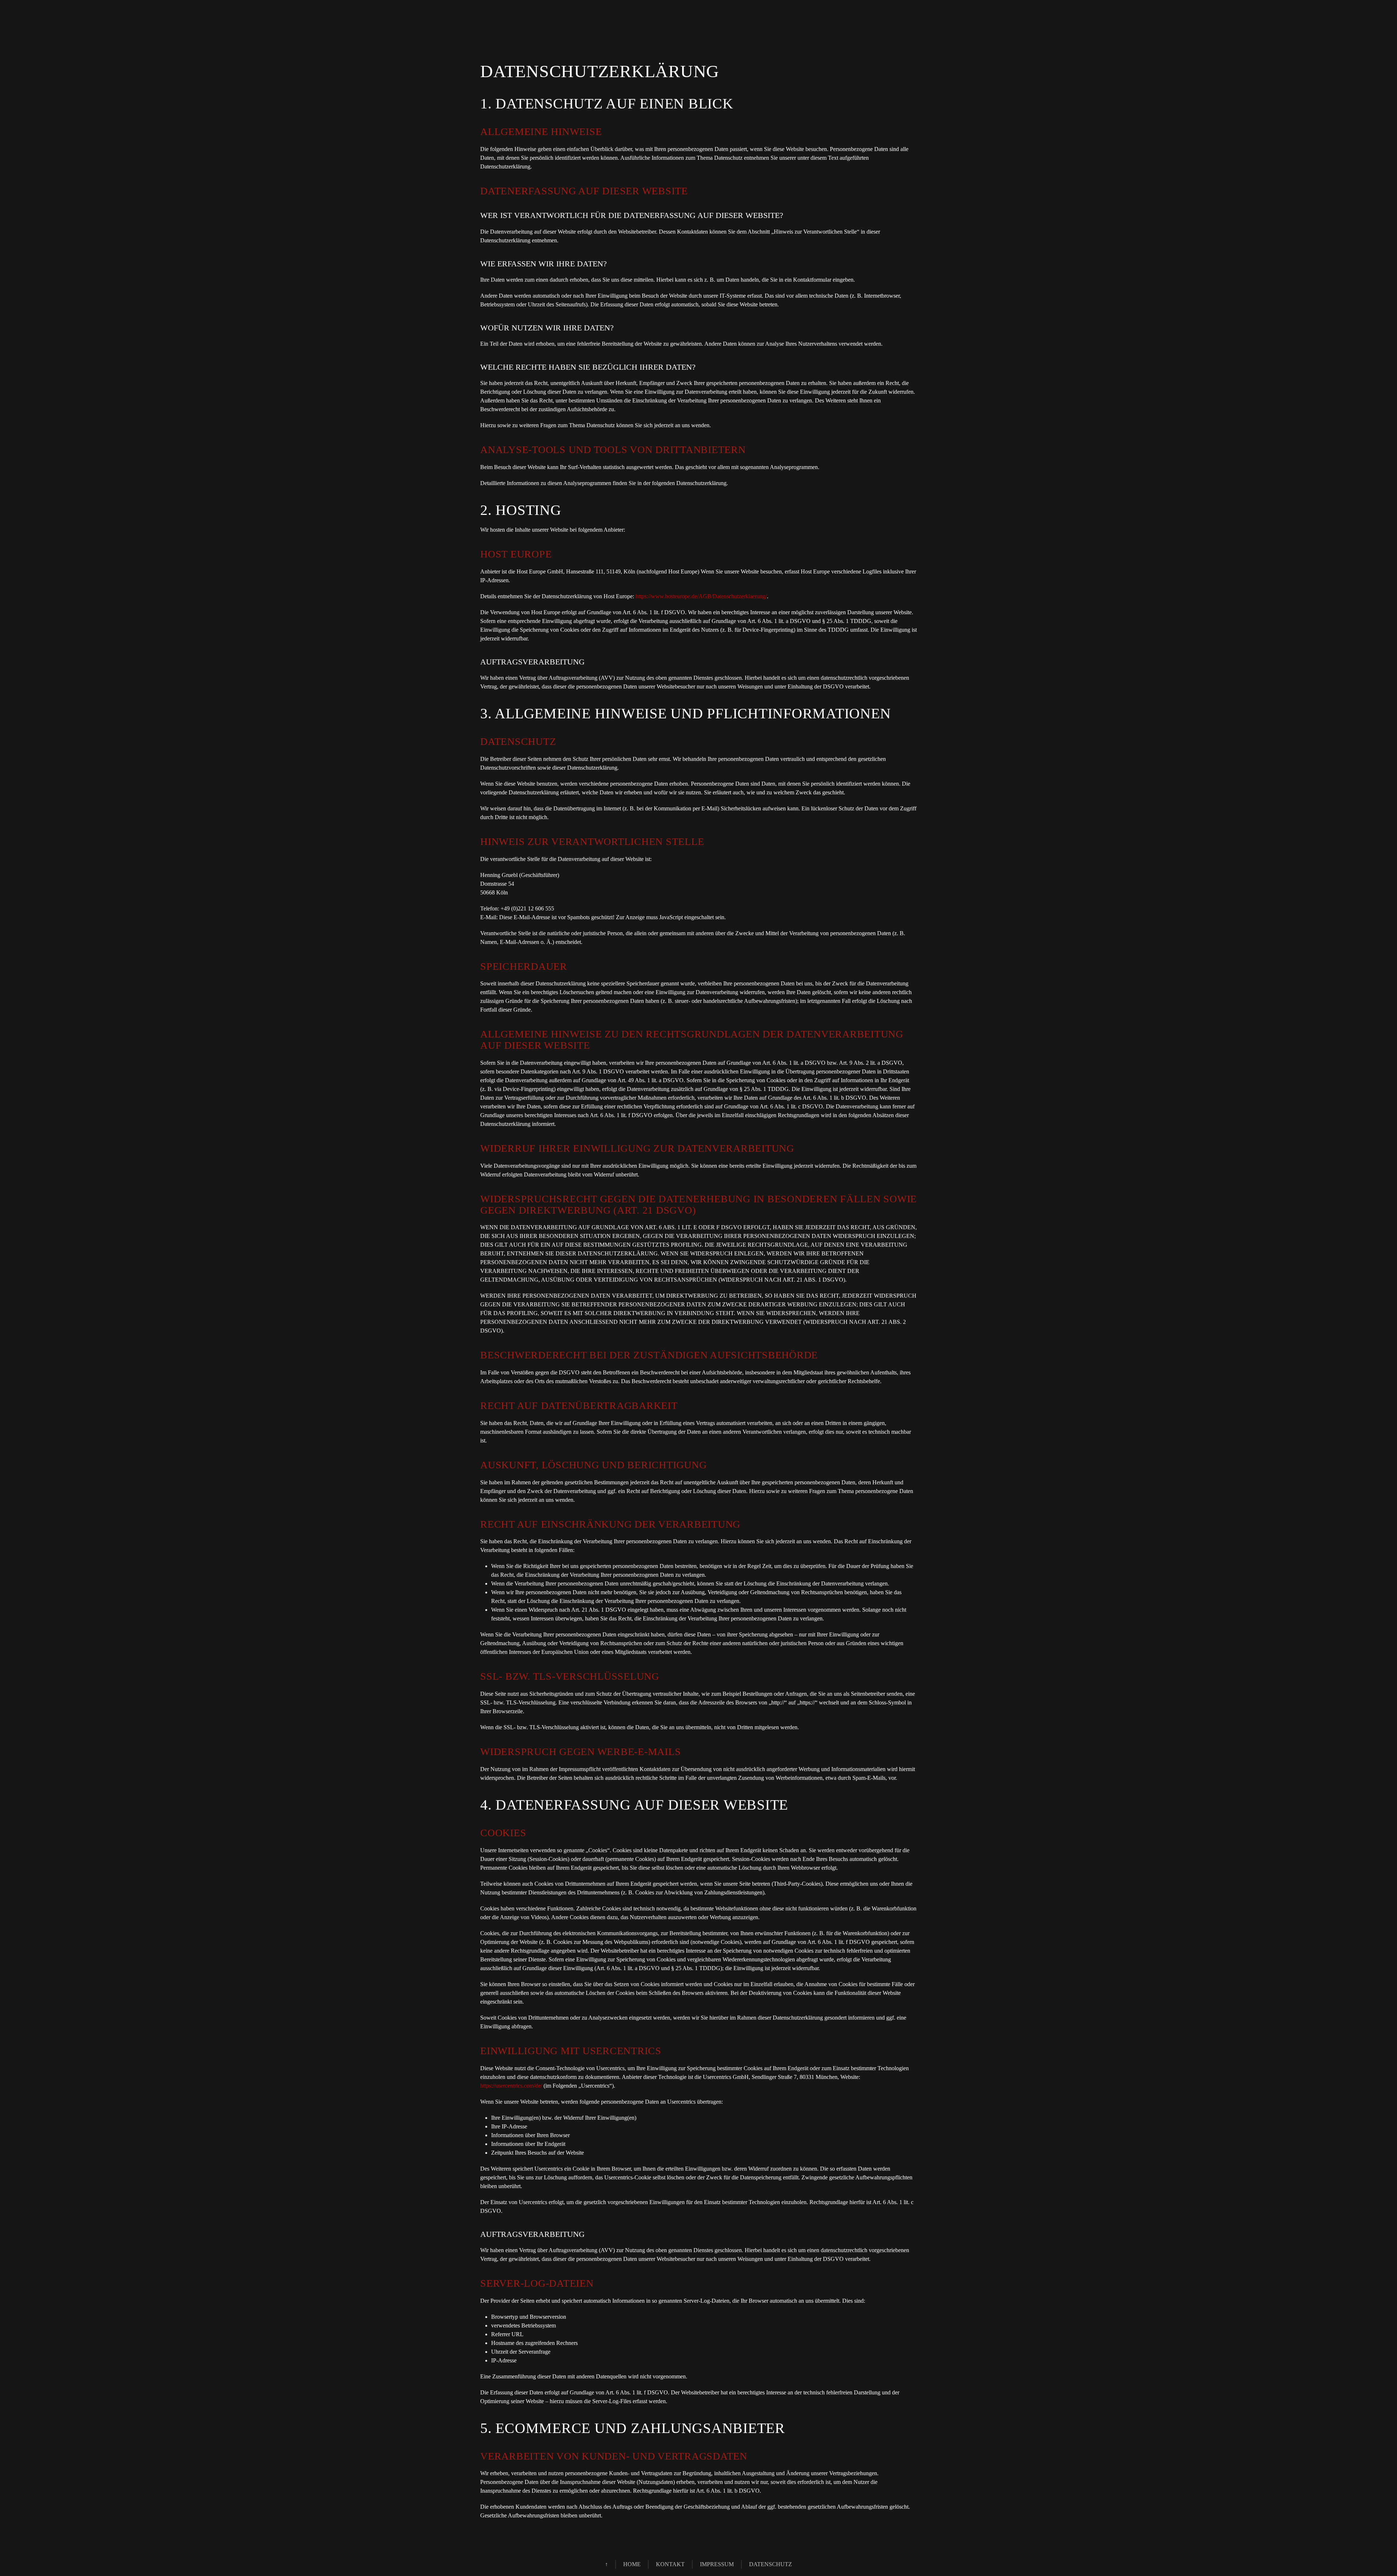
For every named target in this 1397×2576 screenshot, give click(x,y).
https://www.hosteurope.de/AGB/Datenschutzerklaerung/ (701, 596)
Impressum (717, 2564)
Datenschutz (771, 2564)
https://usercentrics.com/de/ (511, 2086)
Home (632, 2564)
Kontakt (670, 2564)
